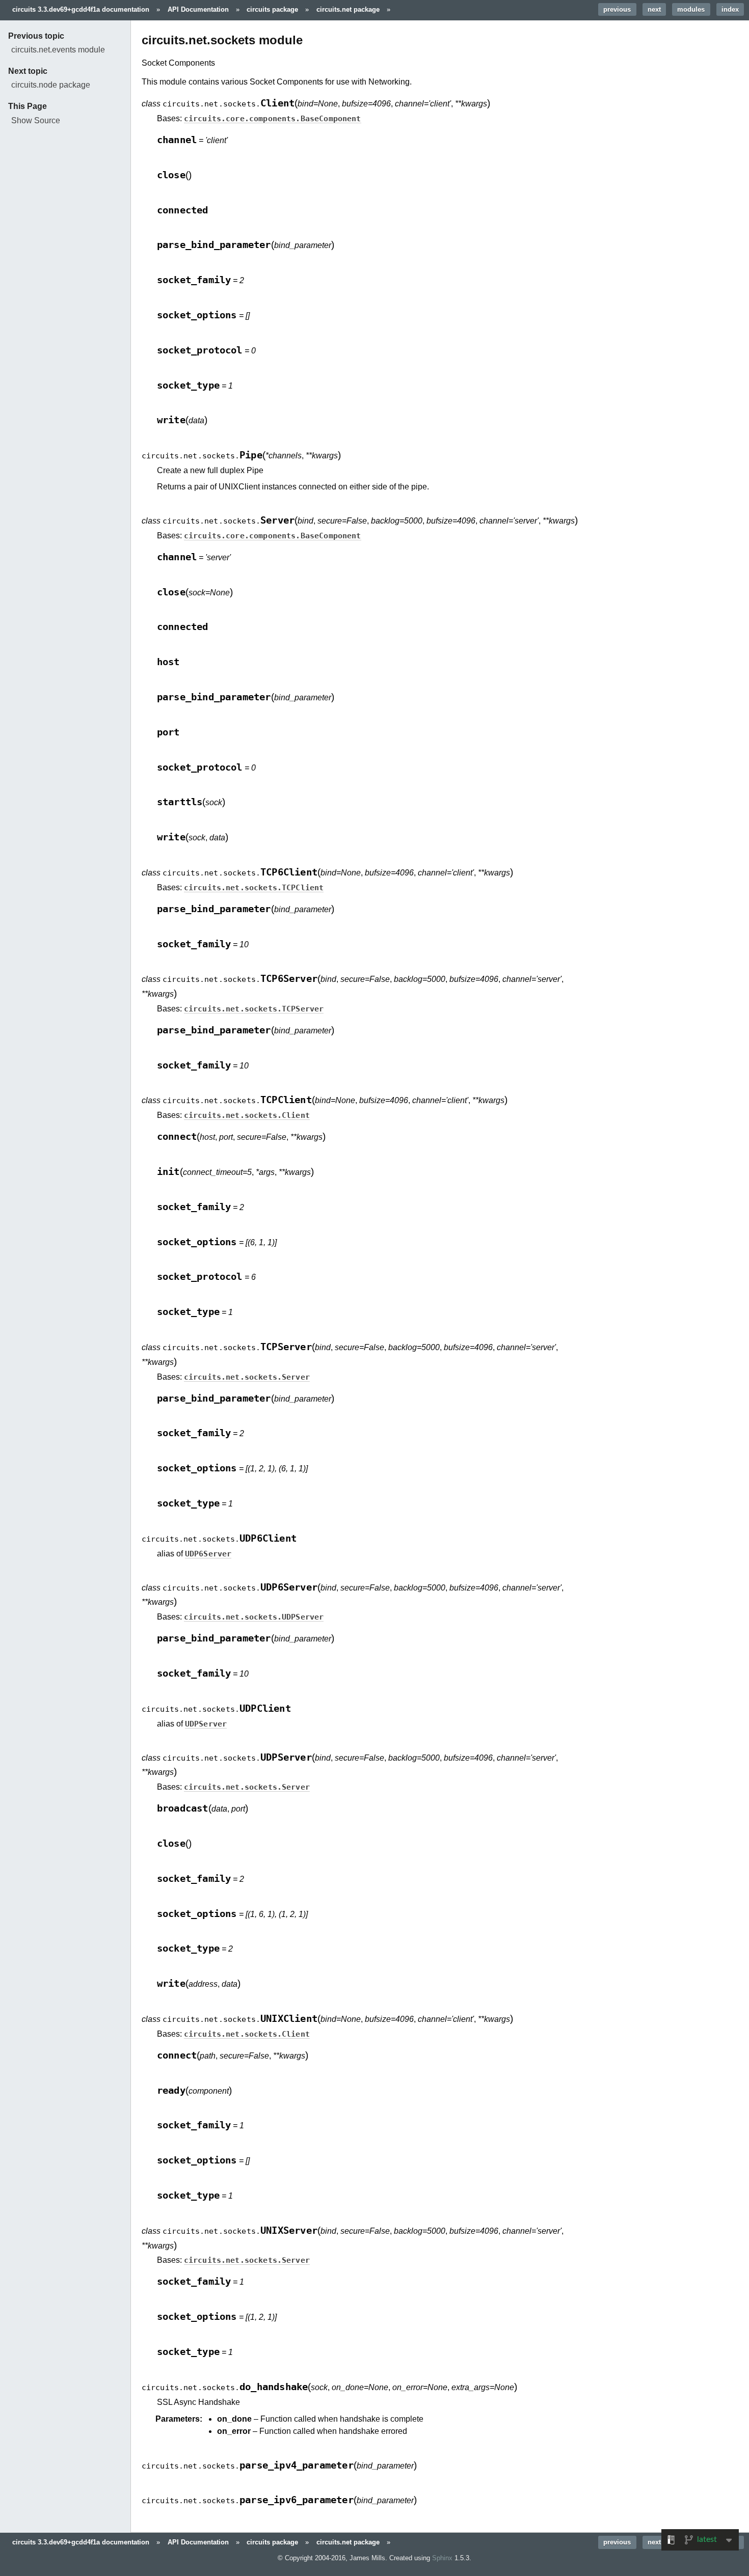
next (654, 9)
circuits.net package (348, 9)
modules (691, 9)
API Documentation (198, 9)
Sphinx (442, 2558)
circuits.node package (51, 85)
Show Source (36, 120)
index (730, 9)
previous (617, 9)
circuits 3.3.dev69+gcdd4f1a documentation (81, 9)
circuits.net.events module (58, 50)
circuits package (272, 9)
